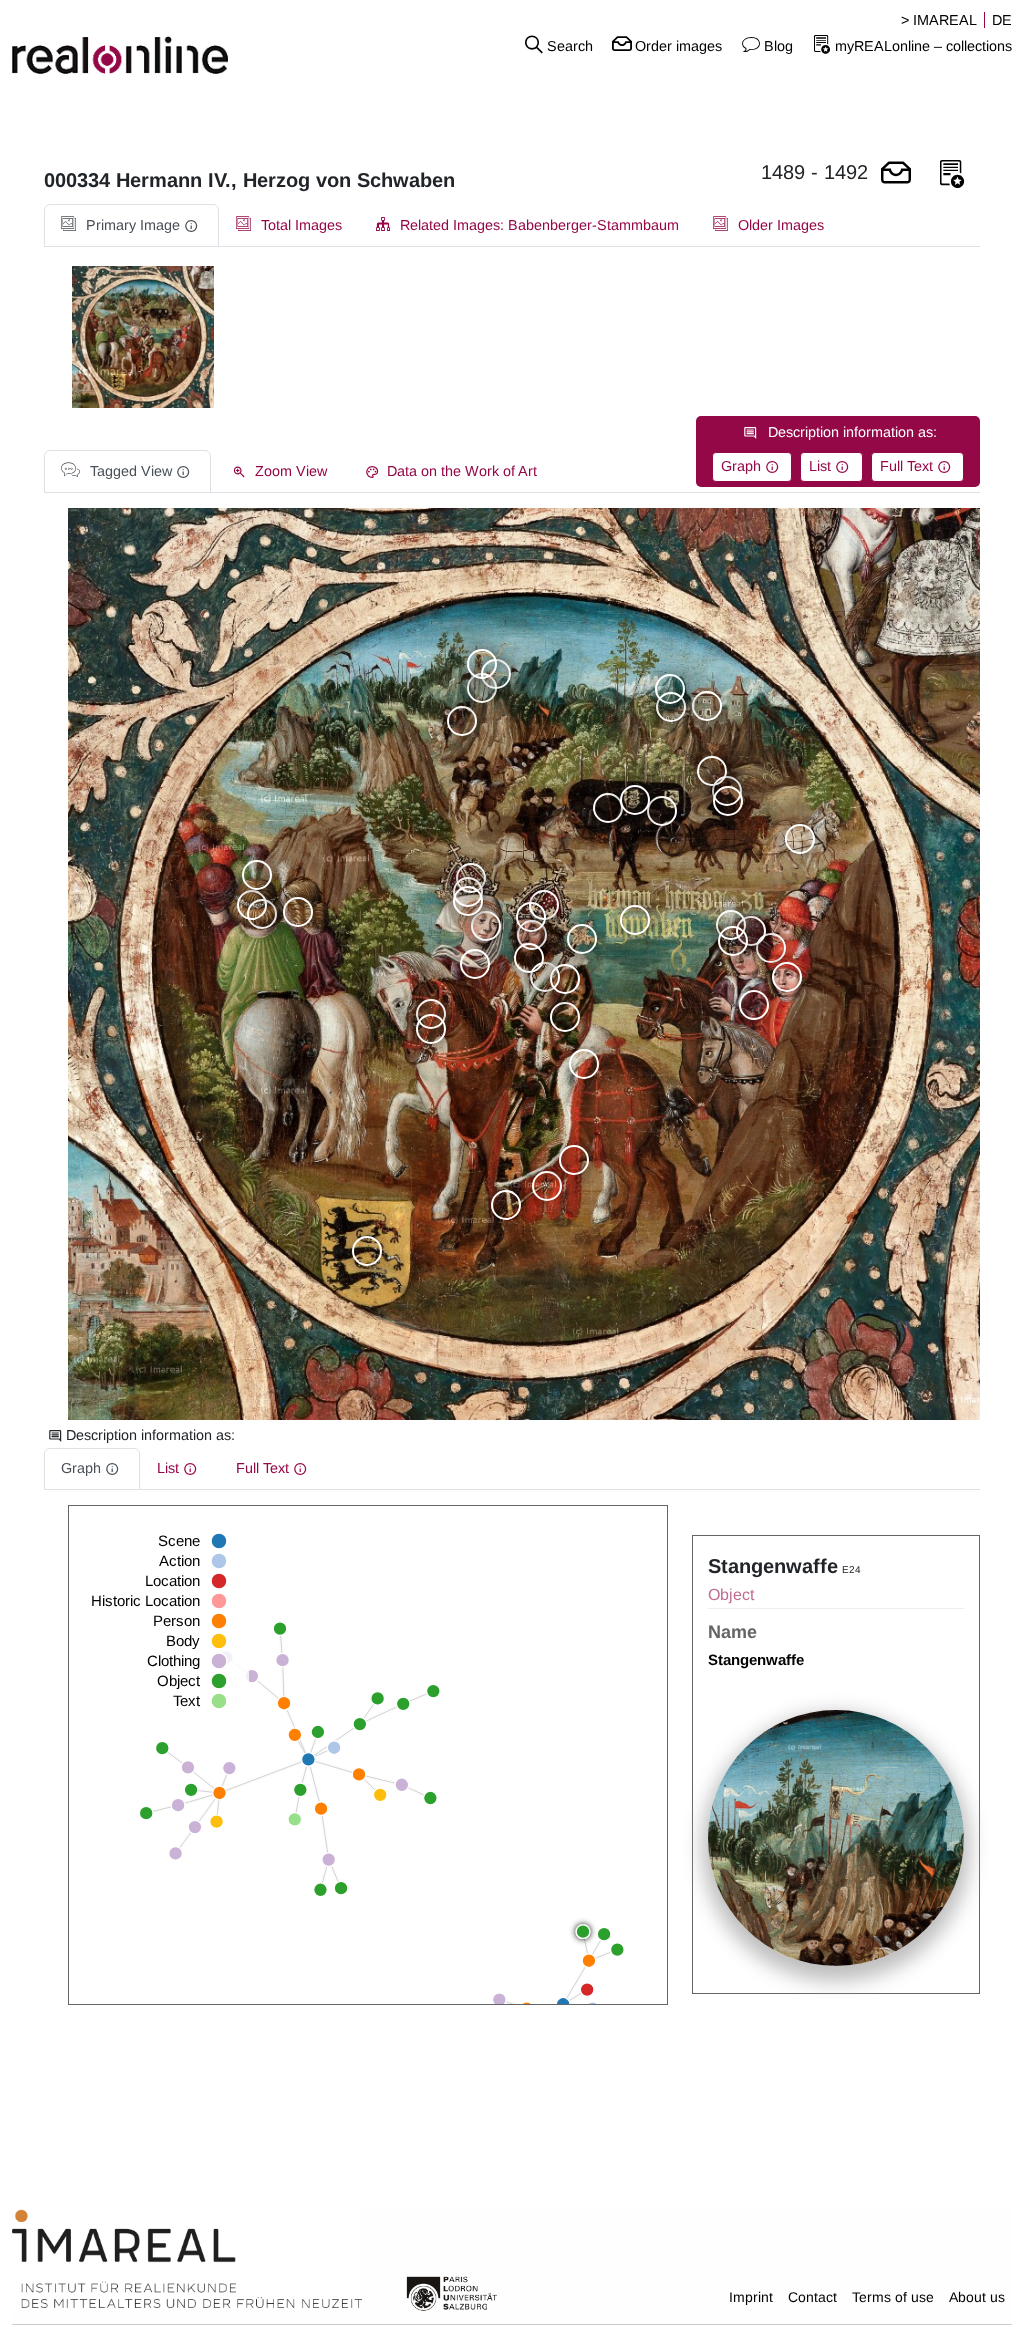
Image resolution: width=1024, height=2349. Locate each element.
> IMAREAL (939, 20)
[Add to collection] (952, 174)
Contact (812, 2297)
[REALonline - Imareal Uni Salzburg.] (170, 45)
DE (1002, 20)
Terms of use (893, 2297)
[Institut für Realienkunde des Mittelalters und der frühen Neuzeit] (187, 2260)
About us (977, 2297)
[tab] (131, 225)
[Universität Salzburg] (452, 2292)
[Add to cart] (896, 174)
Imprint (751, 2297)
